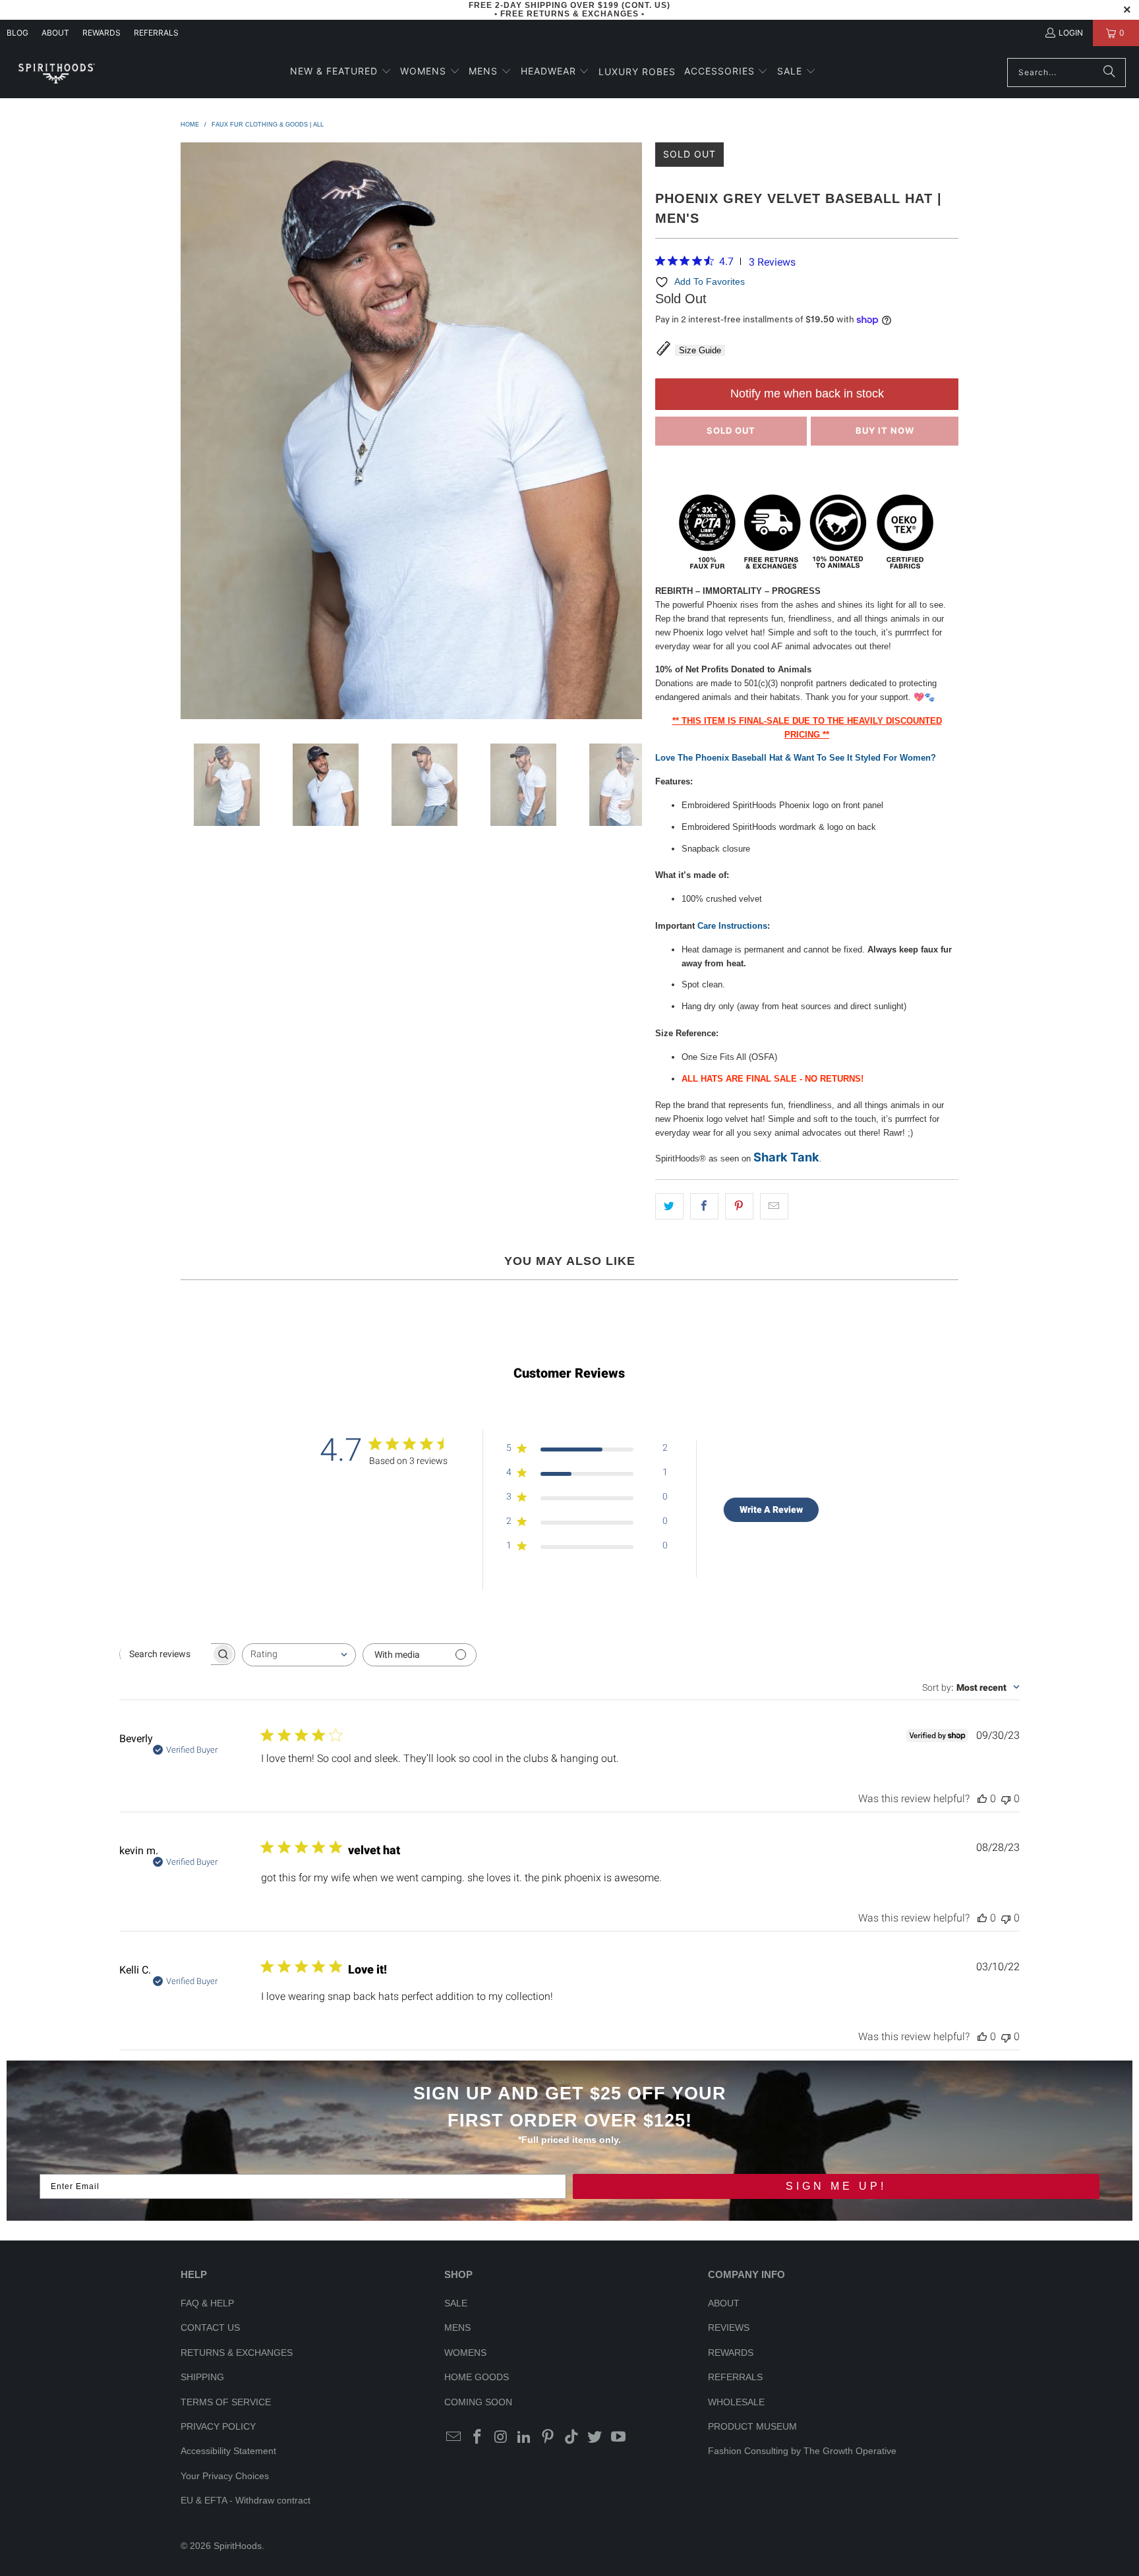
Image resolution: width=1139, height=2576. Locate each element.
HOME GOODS (477, 2377)
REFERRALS (156, 33)
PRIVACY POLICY (218, 2426)
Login (1071, 33)
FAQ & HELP (207, 2303)
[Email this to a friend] (774, 1207)
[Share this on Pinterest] (739, 1207)
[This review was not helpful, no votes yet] (1006, 1799)
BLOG (17, 33)
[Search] (1109, 73)
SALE (456, 2303)
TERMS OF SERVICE (226, 2402)
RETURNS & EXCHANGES (237, 2353)
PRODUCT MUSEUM (752, 2426)
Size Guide (700, 350)
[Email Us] (454, 2438)
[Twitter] (595, 2438)
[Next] (632, 433)
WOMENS (465, 2353)
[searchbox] (165, 1654)
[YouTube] (619, 2438)
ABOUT (55, 33)
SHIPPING (202, 2377)
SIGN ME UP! (836, 2186)
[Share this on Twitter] (669, 1207)
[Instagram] (501, 2438)
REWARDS (731, 2353)
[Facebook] (478, 2438)
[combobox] (299, 1655)
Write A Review (771, 1509)
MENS (457, 2327)
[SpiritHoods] (56, 72)
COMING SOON (478, 2402)
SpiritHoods (238, 2546)
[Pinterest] (548, 2438)
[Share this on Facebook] (704, 1207)
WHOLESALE (736, 2402)
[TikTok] (571, 2438)
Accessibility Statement (228, 2451)
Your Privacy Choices (225, 2476)
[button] (341, 72)
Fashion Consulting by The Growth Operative (802, 2451)
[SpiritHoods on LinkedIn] (525, 2438)
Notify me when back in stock (807, 394)
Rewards (102, 33)
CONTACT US (210, 2327)
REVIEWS (729, 2327)
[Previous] (190, 433)
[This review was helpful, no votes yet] (982, 1799)
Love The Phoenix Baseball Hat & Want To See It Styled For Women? (796, 758)
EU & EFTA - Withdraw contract (246, 2500)
